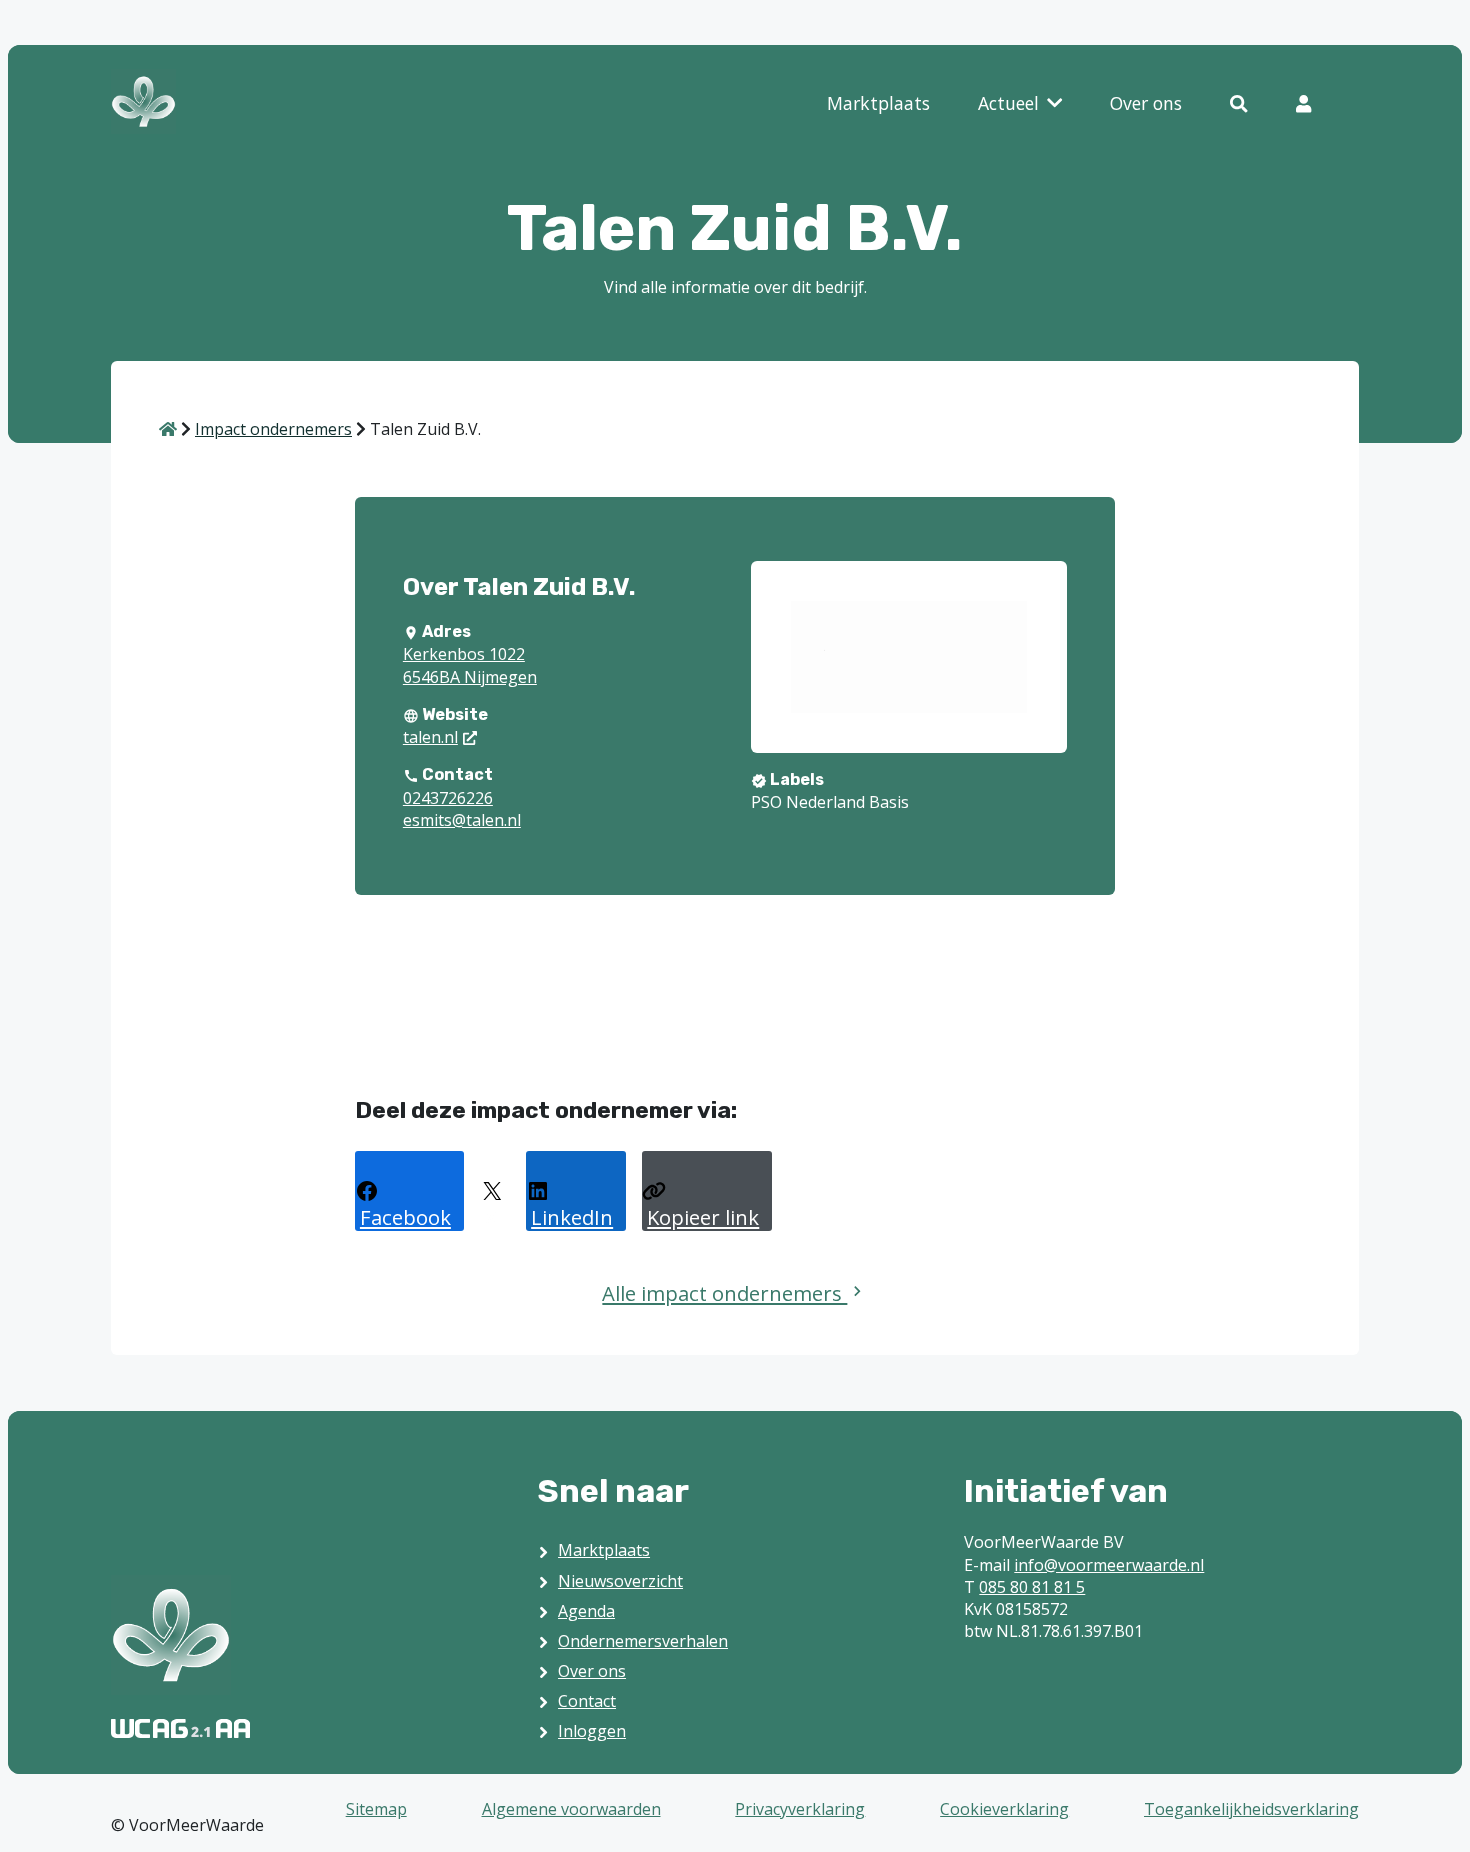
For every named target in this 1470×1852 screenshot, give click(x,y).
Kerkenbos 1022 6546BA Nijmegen (470, 665)
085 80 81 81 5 (1032, 1587)
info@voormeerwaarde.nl (1109, 1565)
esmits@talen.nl (462, 820)
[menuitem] (878, 104)
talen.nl (430, 737)
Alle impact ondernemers (724, 1293)
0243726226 (448, 798)
